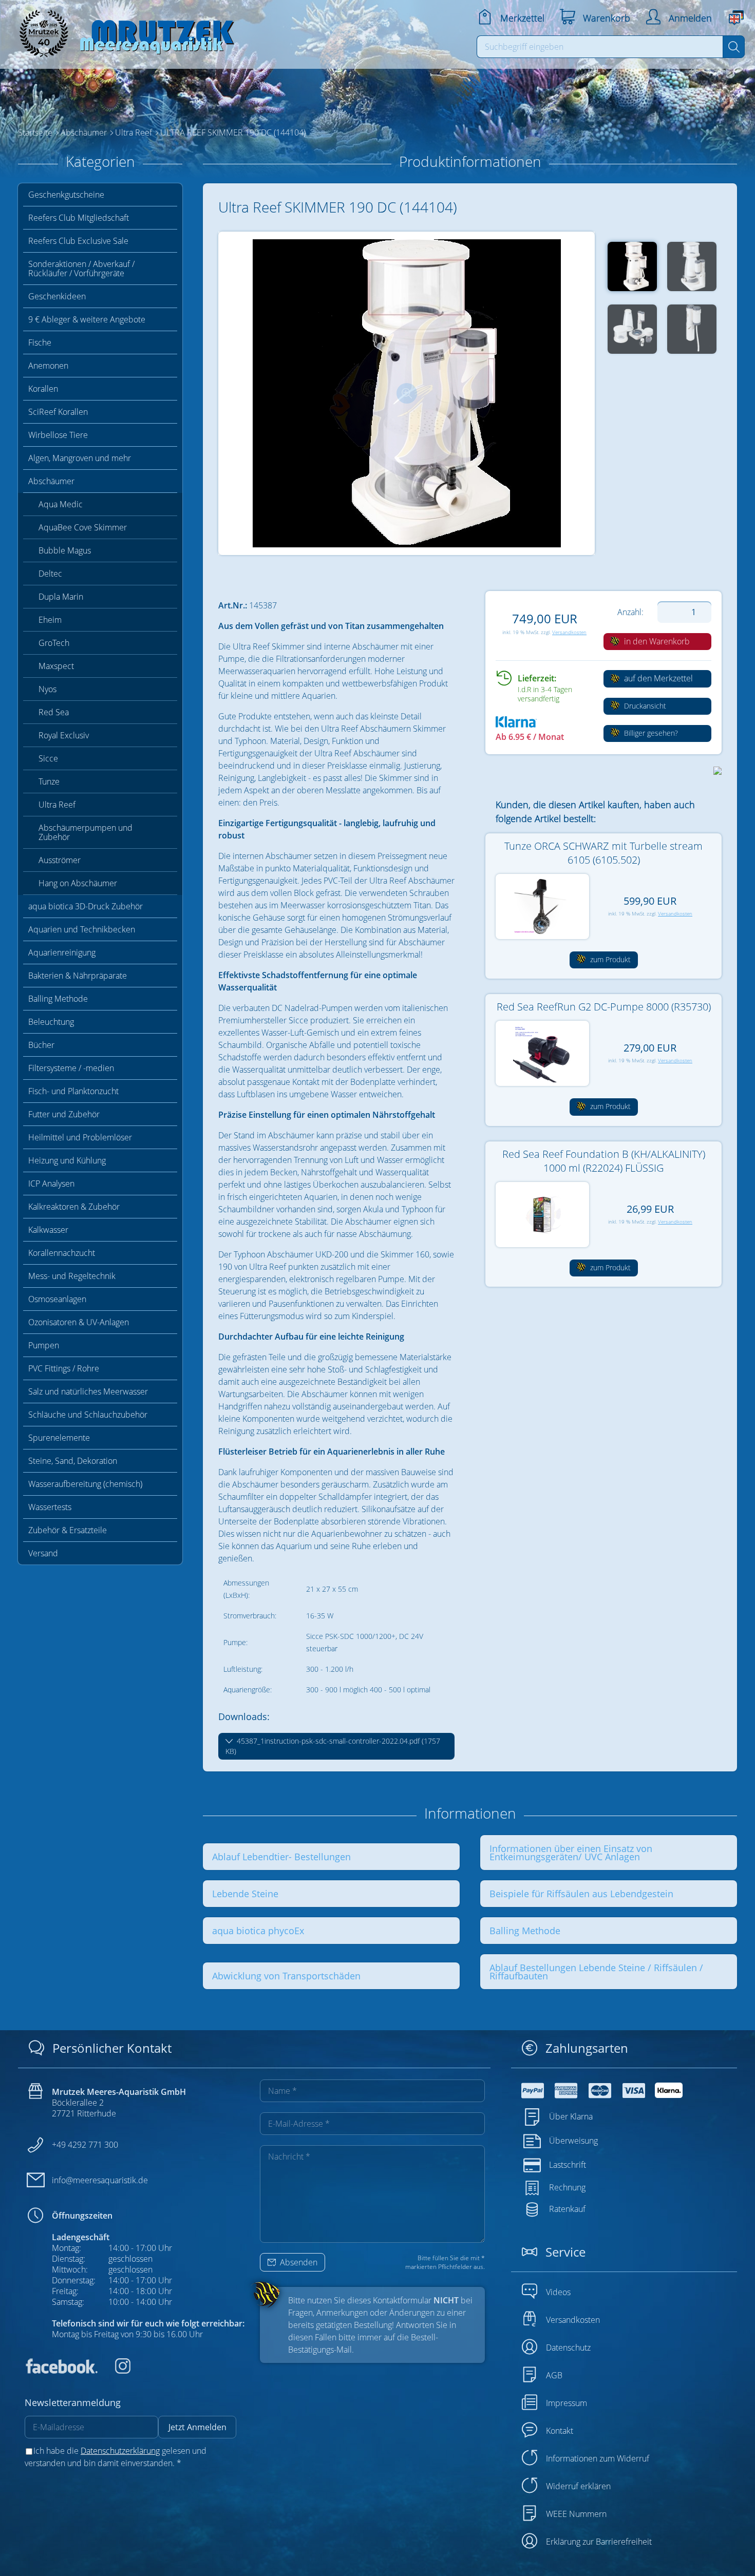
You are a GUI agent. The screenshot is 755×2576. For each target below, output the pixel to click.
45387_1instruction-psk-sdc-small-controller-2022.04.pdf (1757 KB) (333, 1746)
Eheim (50, 620)
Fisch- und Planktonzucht (73, 1091)
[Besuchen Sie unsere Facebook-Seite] (61, 2371)
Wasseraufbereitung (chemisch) (85, 1484)
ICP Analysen (51, 1184)
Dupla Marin (61, 597)
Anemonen (48, 366)
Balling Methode (58, 999)
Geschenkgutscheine (66, 195)
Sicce (48, 758)
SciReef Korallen (58, 412)
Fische (40, 342)
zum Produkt (609, 959)
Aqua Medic (61, 504)
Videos (558, 2292)
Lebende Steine (245, 1894)
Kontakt (560, 2431)
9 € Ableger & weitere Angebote (87, 319)
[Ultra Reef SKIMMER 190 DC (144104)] (407, 393)
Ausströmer (60, 860)
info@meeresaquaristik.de (100, 2180)
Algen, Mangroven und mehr (80, 458)
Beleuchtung (51, 1022)
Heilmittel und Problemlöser (80, 1137)
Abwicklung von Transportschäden (286, 1976)
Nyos (48, 689)
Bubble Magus (65, 550)
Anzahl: (630, 612)
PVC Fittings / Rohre (64, 1368)
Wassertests (50, 1507)
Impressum (567, 2403)
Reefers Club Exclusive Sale (78, 241)
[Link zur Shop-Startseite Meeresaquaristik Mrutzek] (123, 31)
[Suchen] (734, 47)
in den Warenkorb (656, 641)
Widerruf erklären (578, 2486)
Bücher (41, 1045)
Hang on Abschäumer (78, 883)
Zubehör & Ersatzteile (68, 1530)
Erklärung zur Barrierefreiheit (599, 2542)
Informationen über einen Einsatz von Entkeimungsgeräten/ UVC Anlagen (571, 1853)
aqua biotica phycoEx (258, 1931)
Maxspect (56, 666)
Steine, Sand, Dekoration (73, 1461)
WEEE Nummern (576, 2514)
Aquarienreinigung (62, 952)
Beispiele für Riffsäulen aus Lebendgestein (581, 1894)
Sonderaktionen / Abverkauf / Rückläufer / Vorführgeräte (81, 269)
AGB (554, 2375)
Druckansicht (644, 706)
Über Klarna (571, 2116)
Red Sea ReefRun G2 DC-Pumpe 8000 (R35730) (604, 1007)
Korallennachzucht (62, 1253)
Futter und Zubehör (64, 1114)
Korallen (43, 389)
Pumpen (44, 1345)
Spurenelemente (59, 1438)
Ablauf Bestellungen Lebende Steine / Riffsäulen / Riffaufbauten (596, 1972)
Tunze (49, 781)
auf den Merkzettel (657, 678)
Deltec (50, 574)
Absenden (298, 2262)
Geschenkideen (57, 296)
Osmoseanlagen (57, 1299)
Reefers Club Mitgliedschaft (79, 218)
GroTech (54, 643)
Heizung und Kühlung (67, 1160)
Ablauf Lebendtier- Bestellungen (281, 1857)
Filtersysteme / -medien (71, 1068)
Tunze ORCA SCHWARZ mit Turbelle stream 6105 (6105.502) (603, 853)
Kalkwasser (48, 1230)
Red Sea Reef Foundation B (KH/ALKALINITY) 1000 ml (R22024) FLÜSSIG (604, 1161)
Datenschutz (568, 2348)
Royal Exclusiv (64, 735)
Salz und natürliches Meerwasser (88, 1391)
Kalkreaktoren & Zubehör (74, 1207)
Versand (43, 1553)
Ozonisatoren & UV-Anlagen (79, 1322)
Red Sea (54, 712)
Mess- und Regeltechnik (72, 1276)
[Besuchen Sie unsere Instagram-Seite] (115, 2371)
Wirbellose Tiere (58, 435)
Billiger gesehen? (650, 733)
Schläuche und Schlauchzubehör (88, 1415)
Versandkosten (569, 632)
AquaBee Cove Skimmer (83, 527)
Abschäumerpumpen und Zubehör (86, 832)
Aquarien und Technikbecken (82, 929)
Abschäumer (51, 481)
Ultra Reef (57, 805)
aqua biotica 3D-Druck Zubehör (86, 906)
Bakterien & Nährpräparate (78, 976)
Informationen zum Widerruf (598, 2458)
